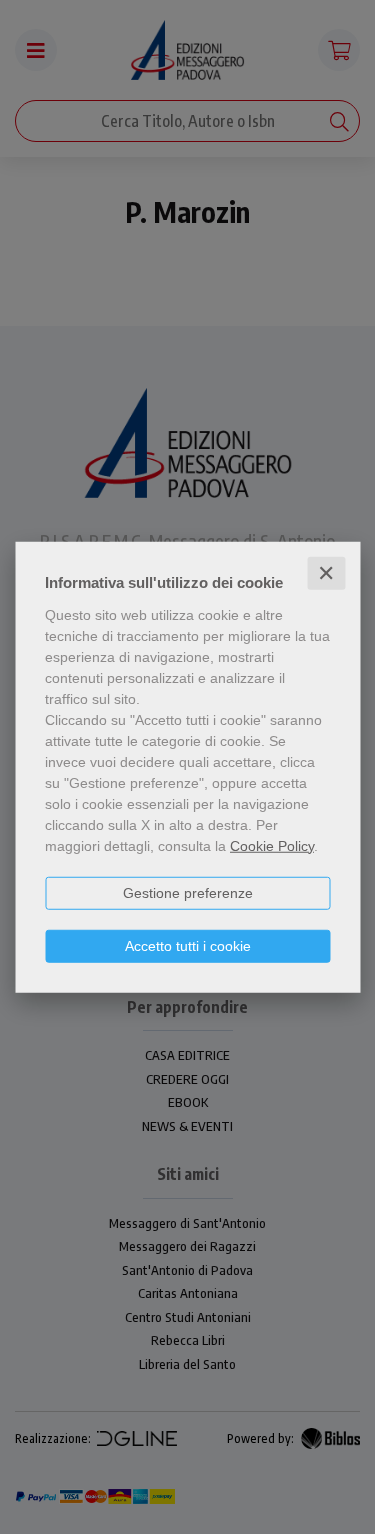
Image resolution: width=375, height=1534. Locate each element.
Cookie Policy (272, 845)
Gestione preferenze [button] (188, 892)
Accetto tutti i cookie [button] (188, 945)
